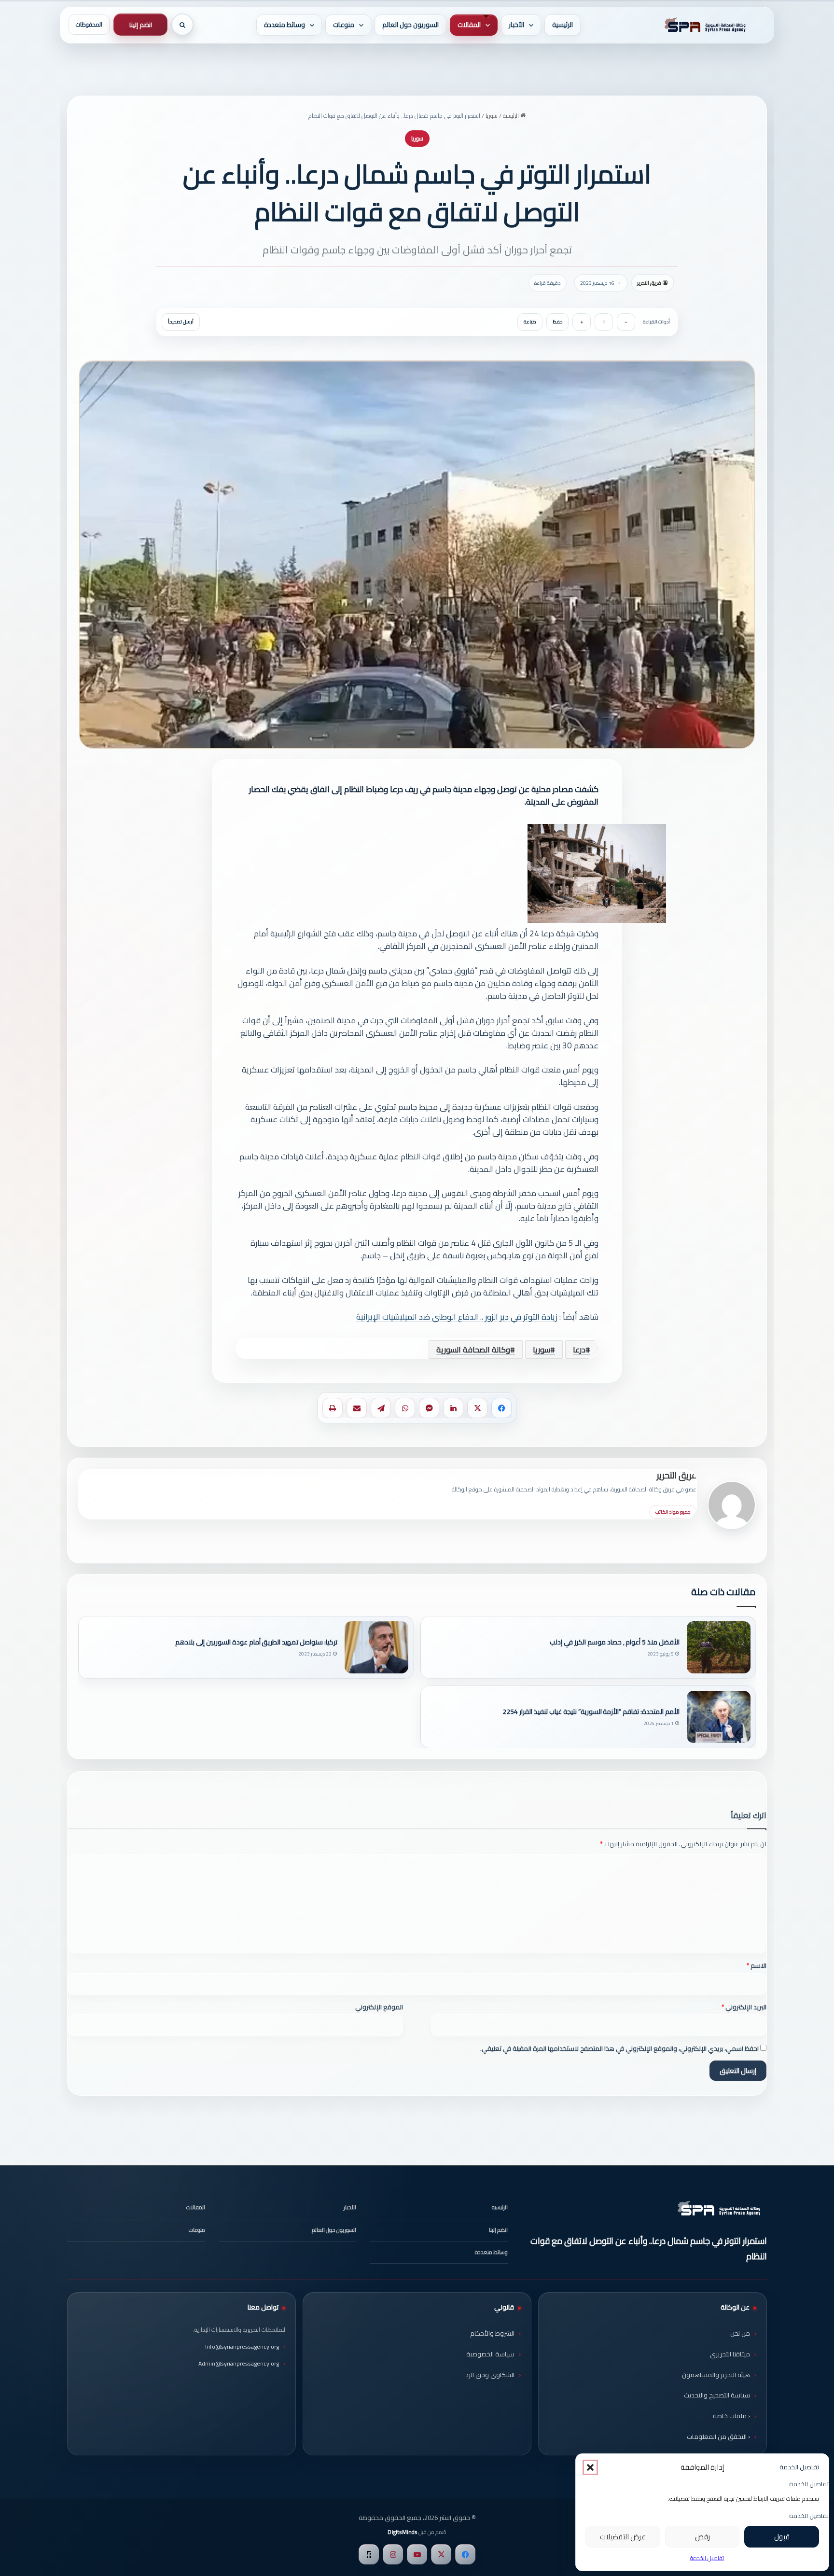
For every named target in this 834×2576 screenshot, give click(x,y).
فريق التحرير (649, 283)
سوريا (492, 116)
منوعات (344, 25)
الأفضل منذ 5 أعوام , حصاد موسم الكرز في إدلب (615, 1642)
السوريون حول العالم (410, 25)
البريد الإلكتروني (744, 2007)
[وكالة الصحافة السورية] (703, 25)
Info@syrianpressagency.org (242, 2346)
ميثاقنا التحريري (730, 2354)
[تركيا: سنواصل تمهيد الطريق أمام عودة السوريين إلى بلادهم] (376, 1647)
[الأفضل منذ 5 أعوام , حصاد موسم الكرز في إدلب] (719, 1647)
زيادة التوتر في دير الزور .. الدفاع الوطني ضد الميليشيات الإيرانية (457, 1317)
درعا (579, 1350)
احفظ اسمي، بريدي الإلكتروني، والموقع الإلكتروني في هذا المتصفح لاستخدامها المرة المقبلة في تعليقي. (619, 2048)
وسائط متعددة (285, 25)
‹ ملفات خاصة (731, 2416)
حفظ (557, 322)
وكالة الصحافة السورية (473, 1350)
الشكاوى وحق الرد (490, 2375)
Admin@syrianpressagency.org (239, 2363)
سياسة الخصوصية (490, 2354)
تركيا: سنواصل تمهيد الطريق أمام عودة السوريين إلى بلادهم (256, 1642)
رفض (702, 2537)
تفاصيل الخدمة (707, 2558)
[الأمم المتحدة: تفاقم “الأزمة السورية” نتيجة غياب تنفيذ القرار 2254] (719, 1717)
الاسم (757, 1965)
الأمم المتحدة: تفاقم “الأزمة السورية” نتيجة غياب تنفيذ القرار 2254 (591, 1712)
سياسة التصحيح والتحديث (717, 2395)
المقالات (469, 25)
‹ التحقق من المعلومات (718, 2437)
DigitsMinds (402, 2532)
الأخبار (516, 25)
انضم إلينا (141, 25)
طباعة (530, 322)
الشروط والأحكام (492, 2333)
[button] (590, 2467)
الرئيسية (563, 25)
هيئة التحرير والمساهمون (716, 2375)
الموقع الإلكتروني (379, 2007)
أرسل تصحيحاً (181, 322)
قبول (782, 2537)
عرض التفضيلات (623, 2537)
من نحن (740, 2333)
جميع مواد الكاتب (673, 1512)
